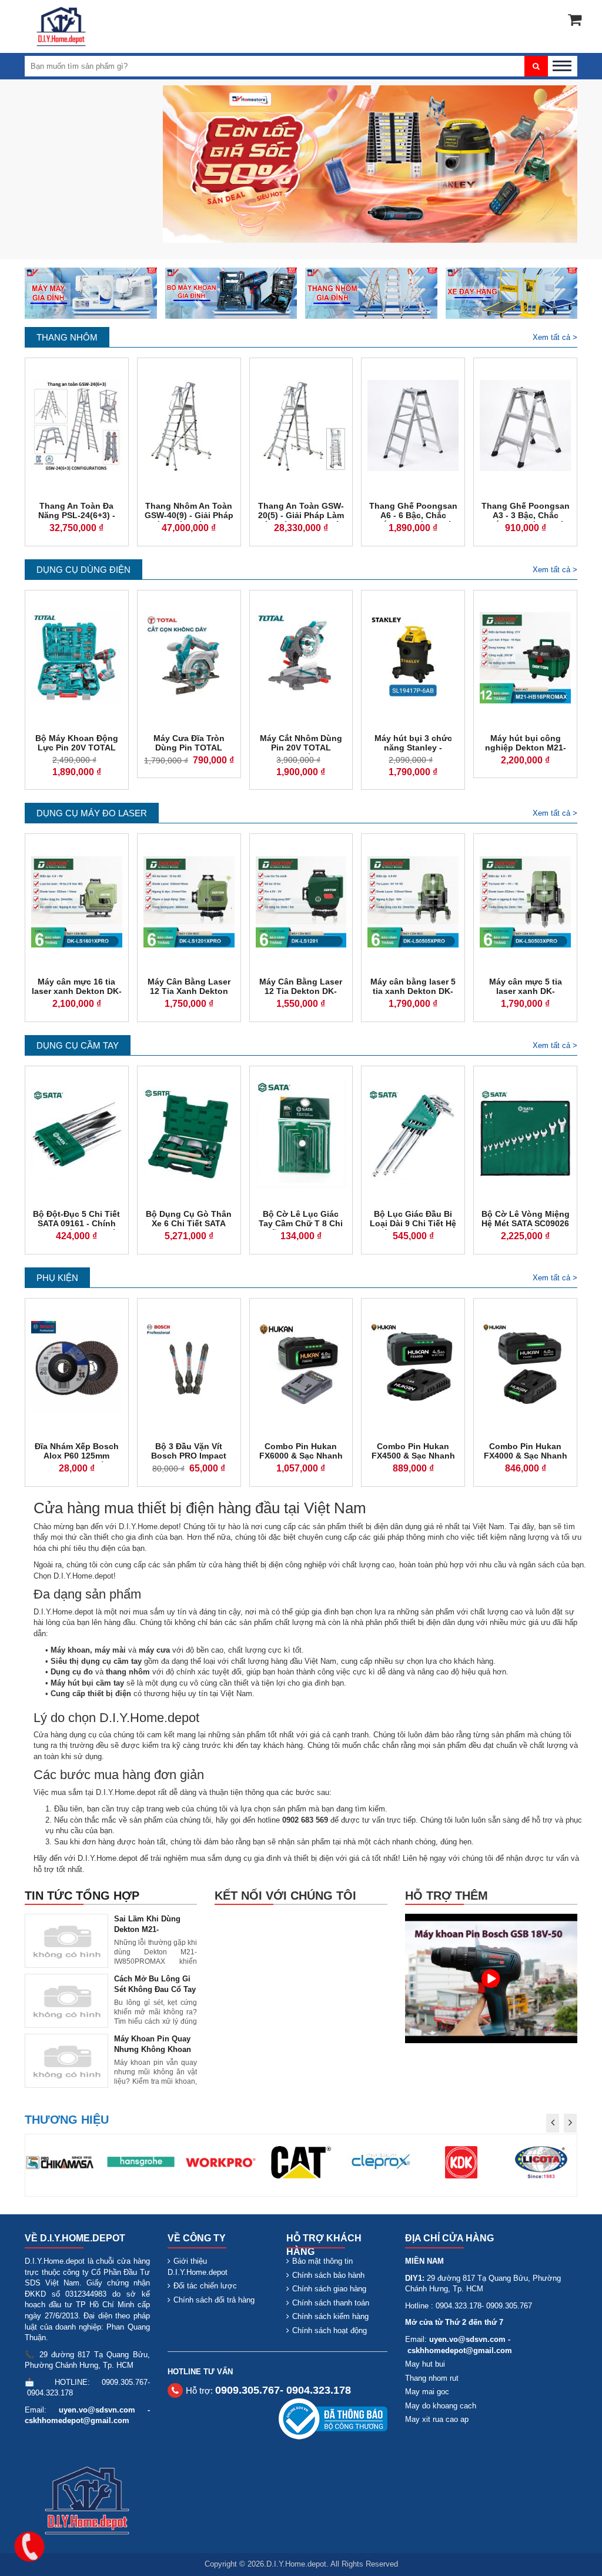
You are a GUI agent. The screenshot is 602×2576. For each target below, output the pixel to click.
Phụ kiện (57, 1278)
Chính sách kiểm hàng (330, 2316)
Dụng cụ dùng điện (83, 570)
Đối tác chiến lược (205, 2286)
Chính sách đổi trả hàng (214, 2300)
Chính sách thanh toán (331, 2303)
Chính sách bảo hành (328, 2275)
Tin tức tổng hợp (82, 1896)
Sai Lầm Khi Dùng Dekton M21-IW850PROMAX (147, 1929)
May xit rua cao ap (437, 2419)
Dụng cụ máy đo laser (92, 813)
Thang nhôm (67, 337)
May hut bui (425, 2364)
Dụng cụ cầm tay (78, 1045)
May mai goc (427, 2392)
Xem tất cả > (555, 337)
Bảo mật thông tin (322, 2261)
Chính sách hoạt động (330, 2330)
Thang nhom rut (432, 2378)
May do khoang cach (441, 2406)
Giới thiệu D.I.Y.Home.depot (198, 2267)
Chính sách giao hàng (329, 2289)
